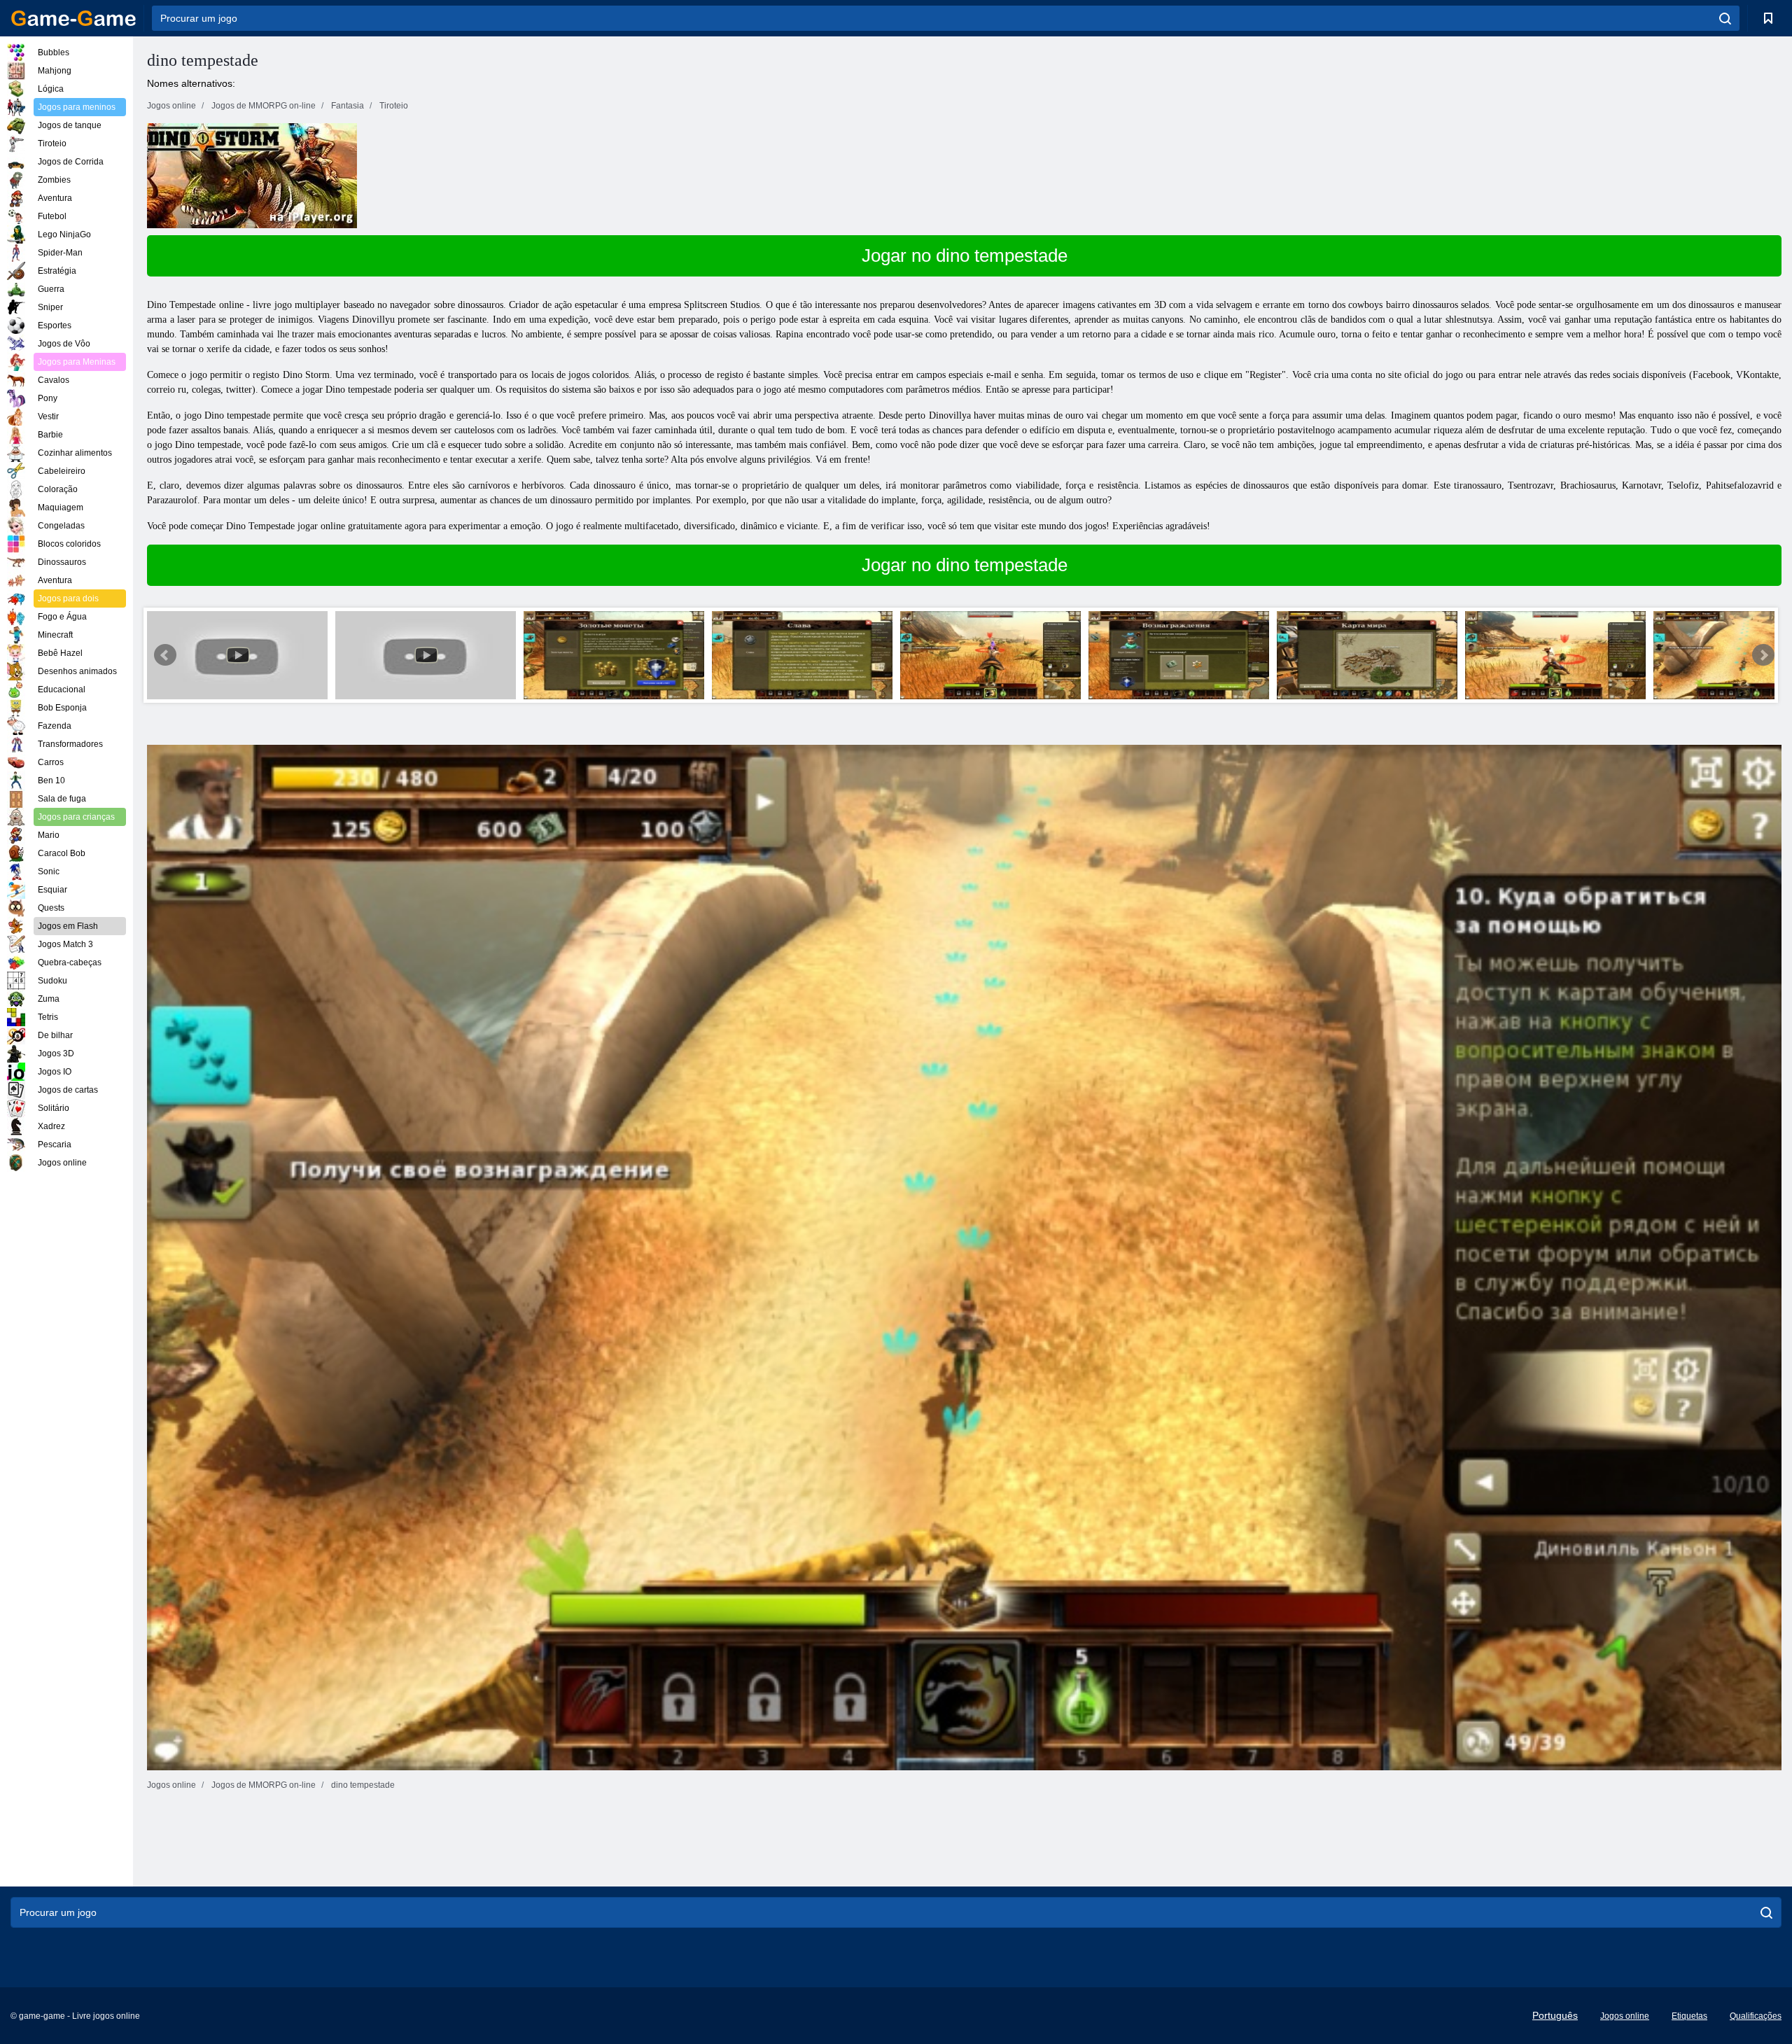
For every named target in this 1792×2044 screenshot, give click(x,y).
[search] (1725, 18)
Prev (165, 655)
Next (1763, 655)
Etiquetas (1689, 2016)
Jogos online (1625, 2016)
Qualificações (1756, 2016)
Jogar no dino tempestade (965, 255)
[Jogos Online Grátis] (73, 18)
